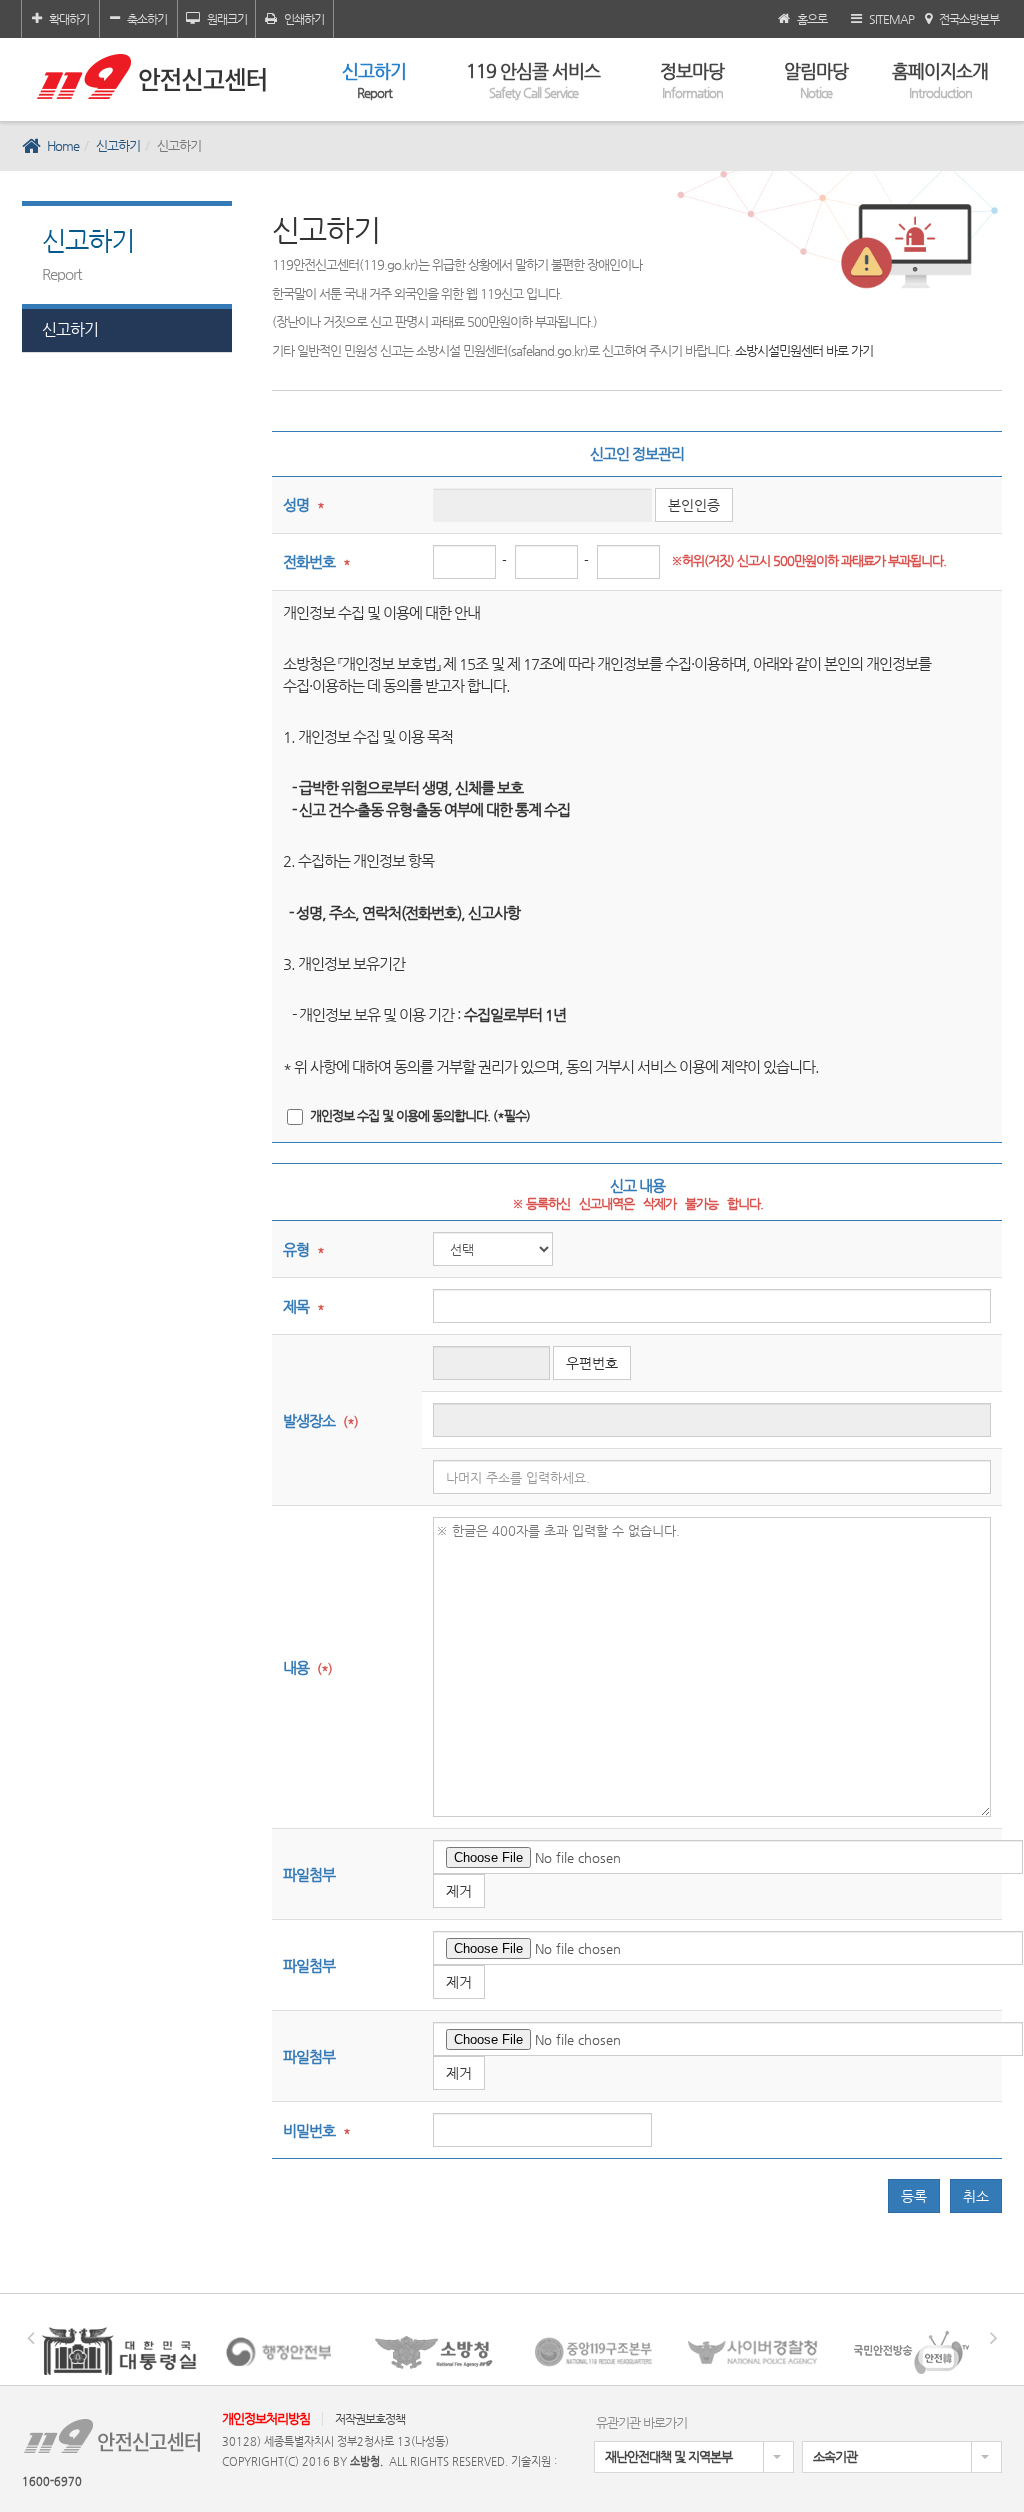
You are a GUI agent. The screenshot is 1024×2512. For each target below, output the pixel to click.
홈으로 (812, 19)
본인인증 (694, 505)
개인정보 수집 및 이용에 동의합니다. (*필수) (420, 1115)
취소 (976, 2196)
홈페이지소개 (940, 80)
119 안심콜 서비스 (533, 80)
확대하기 (69, 19)
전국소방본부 (969, 19)
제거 (459, 1891)
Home (63, 145)
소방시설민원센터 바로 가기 (804, 350)
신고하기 (374, 80)
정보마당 (692, 80)
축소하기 (147, 19)
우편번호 (592, 1363)
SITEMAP (891, 19)
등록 (914, 2196)
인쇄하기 (304, 19)
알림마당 (816, 80)
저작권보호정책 (370, 2419)
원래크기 (227, 19)
